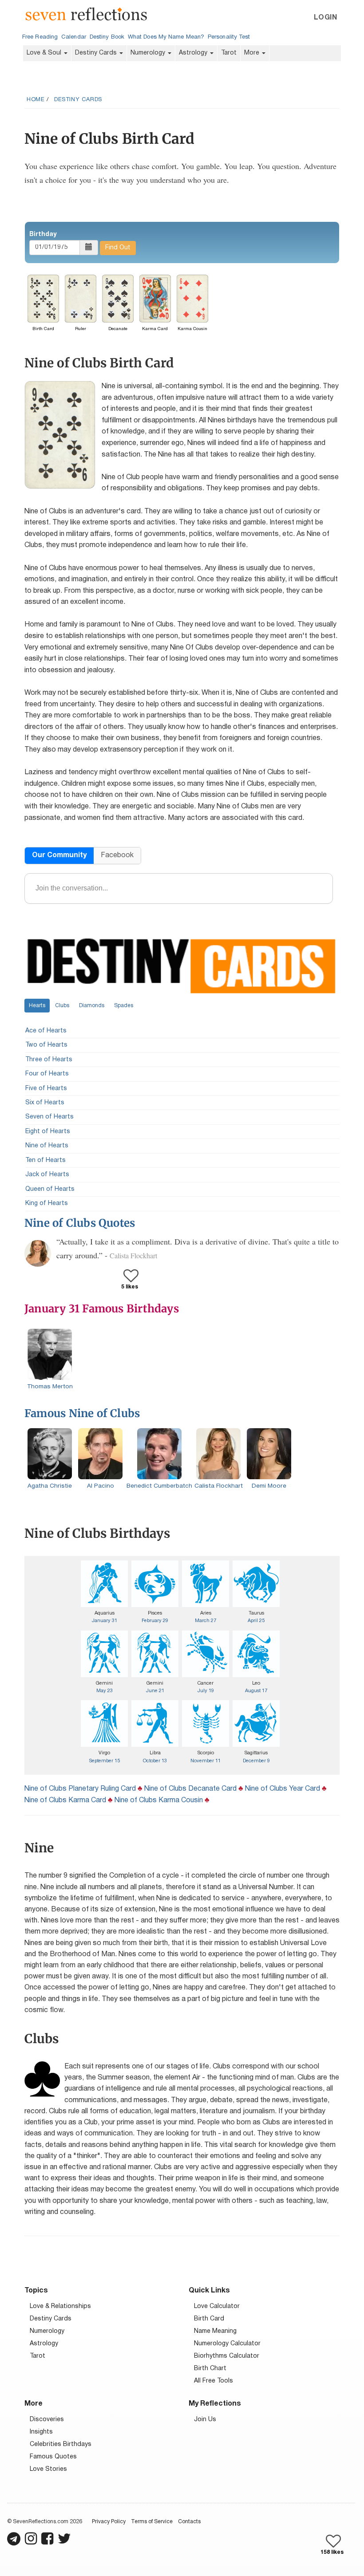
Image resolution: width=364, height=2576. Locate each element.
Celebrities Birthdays (61, 2444)
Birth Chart (210, 2369)
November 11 (206, 1761)
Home (36, 100)
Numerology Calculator (227, 2344)
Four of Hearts (47, 1074)
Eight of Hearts (48, 1132)
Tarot (229, 53)
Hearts (37, 1006)
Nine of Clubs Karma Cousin (159, 1800)
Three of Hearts (49, 1060)
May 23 (105, 1691)
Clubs (62, 1006)
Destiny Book (107, 37)
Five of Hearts (46, 1089)
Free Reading (40, 37)
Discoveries (47, 2420)
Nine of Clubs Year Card (283, 1789)
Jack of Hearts (47, 1175)
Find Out (118, 248)
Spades (124, 1006)
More (253, 53)
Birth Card (209, 2319)
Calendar (74, 37)
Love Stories (48, 2469)
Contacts (189, 2522)
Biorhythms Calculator (227, 2356)
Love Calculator (217, 2306)
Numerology (149, 53)
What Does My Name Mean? (166, 37)
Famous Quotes (53, 2457)
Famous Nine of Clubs (82, 1413)
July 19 (206, 1691)
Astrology (194, 53)
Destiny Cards (97, 53)
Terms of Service (152, 2522)
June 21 (155, 1691)
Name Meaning (215, 2331)
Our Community (59, 855)
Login (325, 18)
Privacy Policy (109, 2522)
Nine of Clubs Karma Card (65, 1800)
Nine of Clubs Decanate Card (190, 1789)
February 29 (155, 1621)
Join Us (205, 2420)
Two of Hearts (46, 1045)
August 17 (256, 1691)
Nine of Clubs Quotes (80, 1223)
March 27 (206, 1621)
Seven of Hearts (49, 1117)
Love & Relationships (60, 2306)
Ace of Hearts (46, 1031)
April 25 (256, 1621)
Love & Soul (45, 53)
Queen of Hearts (50, 1189)
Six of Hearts (45, 1103)
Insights (41, 2432)
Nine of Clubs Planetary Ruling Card (80, 1789)
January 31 (105, 1621)
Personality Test (229, 37)
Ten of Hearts (45, 1160)
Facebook (117, 855)
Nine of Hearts (47, 1146)
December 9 (256, 1761)
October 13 (155, 1761)
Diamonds (92, 1006)
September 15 (105, 1761)
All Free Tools (214, 2381)
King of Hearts (47, 1203)
